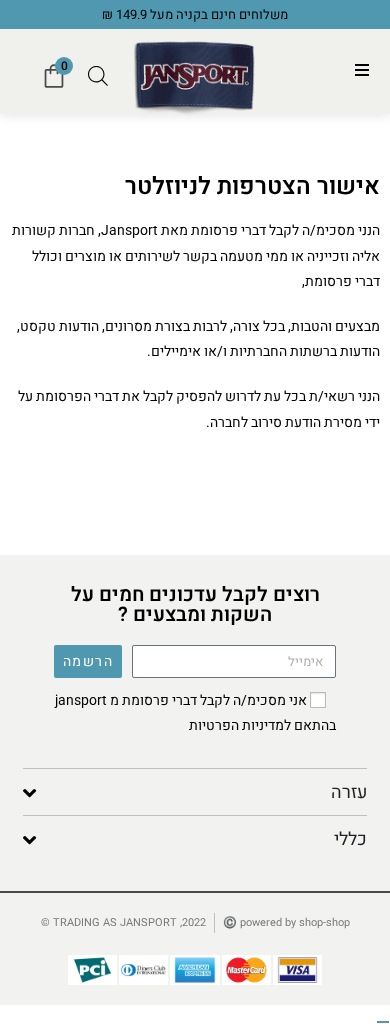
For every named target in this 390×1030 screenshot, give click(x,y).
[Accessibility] (383, 1022)
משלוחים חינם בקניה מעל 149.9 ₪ (195, 14)
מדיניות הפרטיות (236, 725)
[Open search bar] (98, 76)
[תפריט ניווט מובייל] (362, 71)
